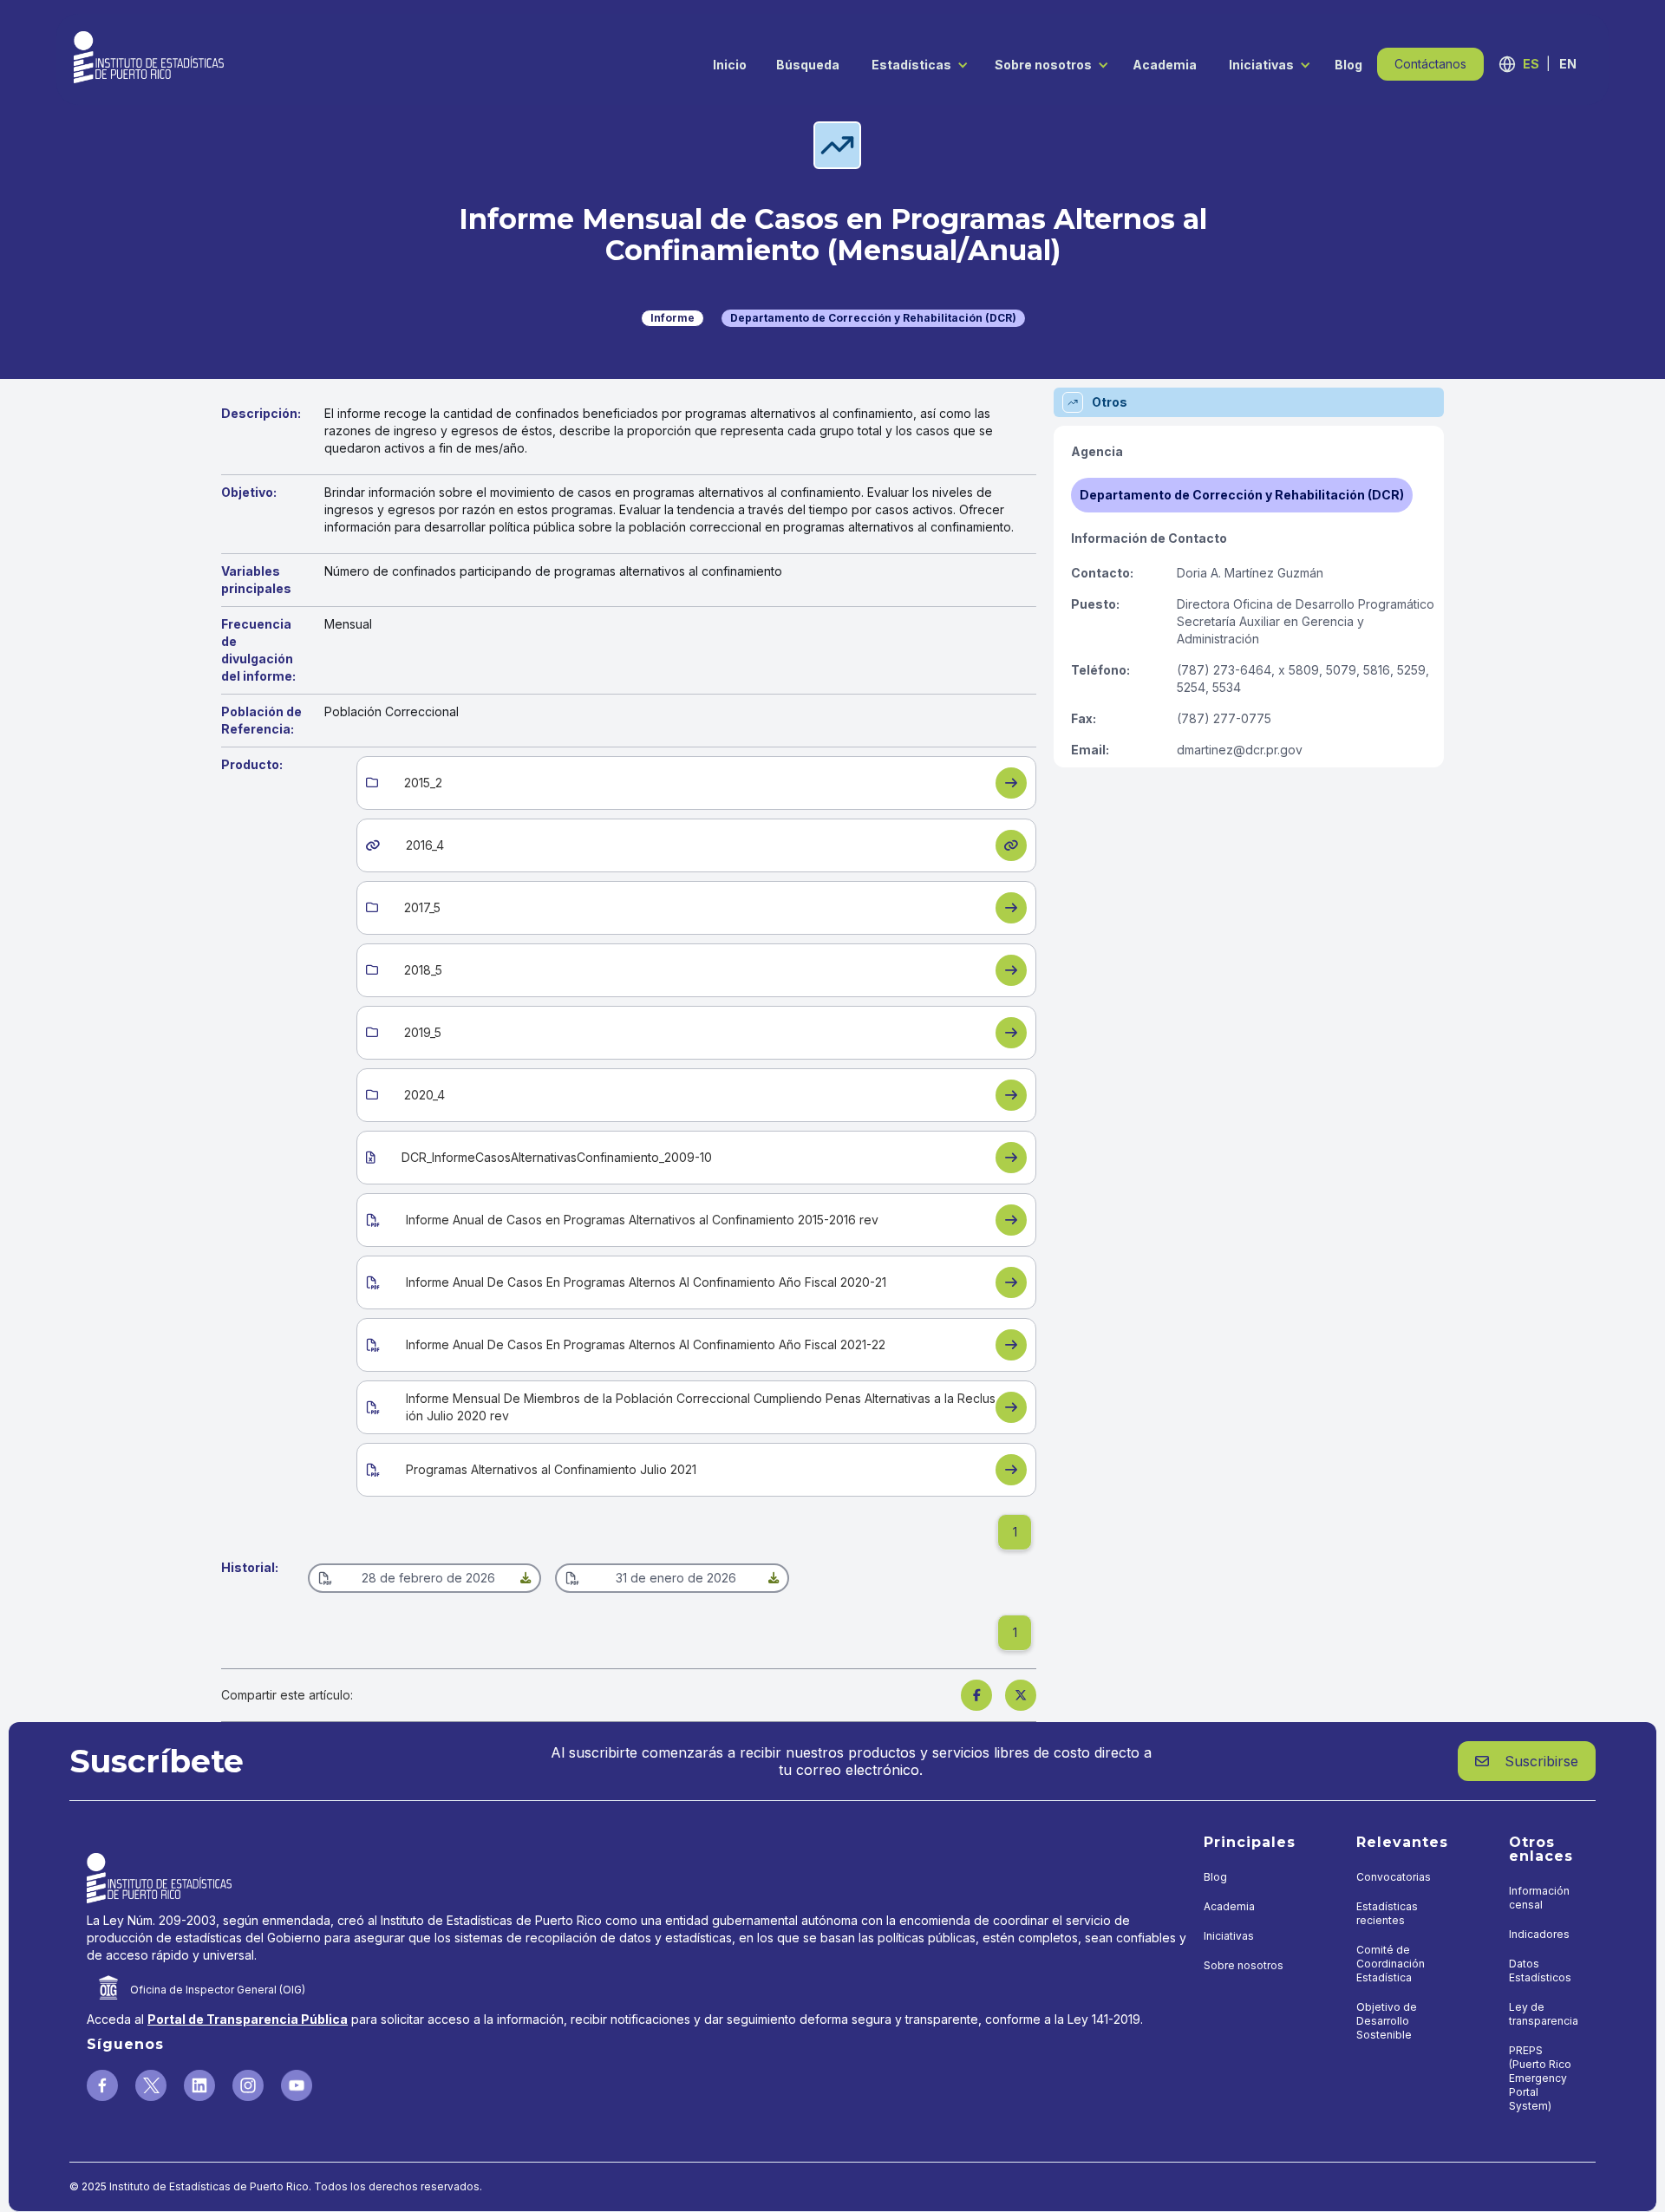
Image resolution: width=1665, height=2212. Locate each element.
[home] (149, 57)
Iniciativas (1261, 65)
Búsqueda (808, 65)
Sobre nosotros (1043, 65)
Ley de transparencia (1544, 2014)
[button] (916, 64)
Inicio (730, 65)
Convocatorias (1394, 1877)
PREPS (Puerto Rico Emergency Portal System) (1540, 2078)
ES (1531, 64)
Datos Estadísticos (1540, 1971)
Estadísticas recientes (1387, 1913)
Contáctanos (1430, 64)
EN (1568, 64)
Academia (1165, 65)
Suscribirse (1527, 1761)
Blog (1348, 65)
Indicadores (1539, 1934)
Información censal (1539, 1898)
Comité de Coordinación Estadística (1391, 1964)
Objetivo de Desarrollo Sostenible (1387, 2021)
